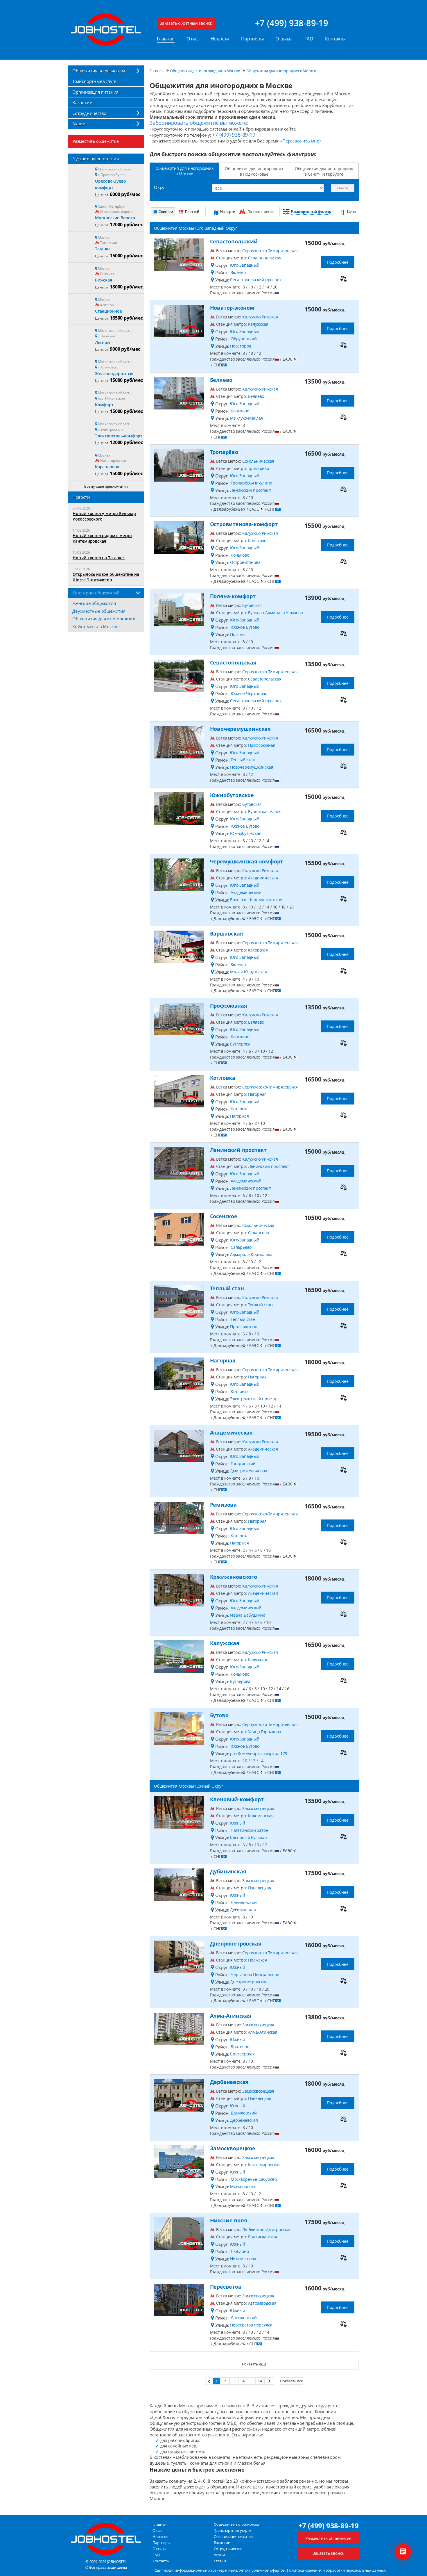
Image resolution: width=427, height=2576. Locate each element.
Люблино (240, 2251)
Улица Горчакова (265, 1732)
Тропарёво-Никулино (251, 483)
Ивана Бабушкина (248, 1615)
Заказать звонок (328, 2553)
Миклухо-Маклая (246, 418)
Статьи (220, 2561)
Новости (220, 39)
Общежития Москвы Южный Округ (188, 1786)
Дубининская (228, 1871)
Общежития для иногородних (104, 619)
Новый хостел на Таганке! (99, 558)
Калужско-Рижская (260, 317)
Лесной (102, 342)
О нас (193, 39)
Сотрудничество (89, 113)
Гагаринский (243, 1464)
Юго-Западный (245, 265)
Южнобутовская (246, 833)
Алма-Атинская (231, 2016)
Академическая (263, 878)
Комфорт (104, 405)
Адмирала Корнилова (251, 1254)
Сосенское (224, 1216)
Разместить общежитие (96, 141)
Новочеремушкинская (240, 729)
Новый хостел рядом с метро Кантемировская (102, 538)
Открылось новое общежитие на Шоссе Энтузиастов (106, 577)
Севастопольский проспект (257, 280)
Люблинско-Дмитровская (267, 2229)
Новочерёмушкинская (252, 767)
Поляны (238, 634)
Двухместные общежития (99, 611)
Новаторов (241, 346)
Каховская (258, 950)
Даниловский (244, 1902)
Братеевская (242, 2054)
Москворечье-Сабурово (254, 2179)
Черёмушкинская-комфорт (247, 861)
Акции (79, 124)
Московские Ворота (115, 218)
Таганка (103, 249)
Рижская (104, 280)
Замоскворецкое (233, 2148)
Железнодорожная (114, 374)
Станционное (108, 311)
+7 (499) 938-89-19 (292, 23)
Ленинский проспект (251, 490)
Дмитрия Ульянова (249, 1471)
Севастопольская (265, 258)
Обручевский (244, 339)
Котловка (223, 1078)
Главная (166, 39)
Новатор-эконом (232, 308)
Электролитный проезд (253, 1399)
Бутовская (252, 605)
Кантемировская (264, 2165)
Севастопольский (234, 241)
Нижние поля (229, 2220)
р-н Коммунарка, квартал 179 (259, 1753)
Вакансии (82, 102)
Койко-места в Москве (95, 626)
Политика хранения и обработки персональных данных (336, 2570)
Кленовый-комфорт (237, 1799)
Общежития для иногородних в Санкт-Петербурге (324, 171)
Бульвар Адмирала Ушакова (276, 613)
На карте (227, 212)
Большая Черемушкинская (256, 900)
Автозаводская (262, 2303)
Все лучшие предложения (106, 486)
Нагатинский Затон (250, 1830)
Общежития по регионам (99, 71)
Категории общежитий (96, 593)
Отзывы (284, 39)
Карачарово (107, 467)
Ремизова (223, 1505)
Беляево (221, 380)
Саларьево (259, 1233)
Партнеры (252, 39)
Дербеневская (229, 2082)
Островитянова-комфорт (244, 524)
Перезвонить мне (301, 141)
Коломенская (261, 1816)
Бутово (219, 1715)
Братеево (240, 2047)
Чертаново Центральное (255, 1974)
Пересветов (226, 2287)
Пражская (258, 1960)
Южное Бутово (245, 627)
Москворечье (243, 2186)
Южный (237, 1823)
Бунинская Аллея (265, 812)
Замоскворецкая (258, 1808)
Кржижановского (234, 1577)
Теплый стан (243, 760)
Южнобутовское (232, 795)
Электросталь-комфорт (119, 436)
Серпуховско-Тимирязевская (270, 251)
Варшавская (227, 934)
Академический (246, 892)
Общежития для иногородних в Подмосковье (254, 171)
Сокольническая (258, 461)
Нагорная (257, 1094)
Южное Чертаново (249, 693)
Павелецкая (260, 1888)
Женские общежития (94, 603)
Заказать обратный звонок (186, 23)
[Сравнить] (343, 279)
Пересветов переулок (251, 2325)
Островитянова (245, 562)
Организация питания (95, 92)
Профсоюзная (262, 745)
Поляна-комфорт (233, 596)
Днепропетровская (236, 1943)
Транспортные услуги (95, 81)
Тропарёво (224, 452)
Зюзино (238, 272)
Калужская (258, 324)
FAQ (309, 39)
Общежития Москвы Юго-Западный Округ (195, 228)
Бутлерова (240, 1044)
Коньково (240, 411)
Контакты (335, 39)
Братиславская (263, 2237)
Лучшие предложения (95, 158)
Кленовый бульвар (249, 1837)
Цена (351, 212)
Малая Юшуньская (249, 972)
